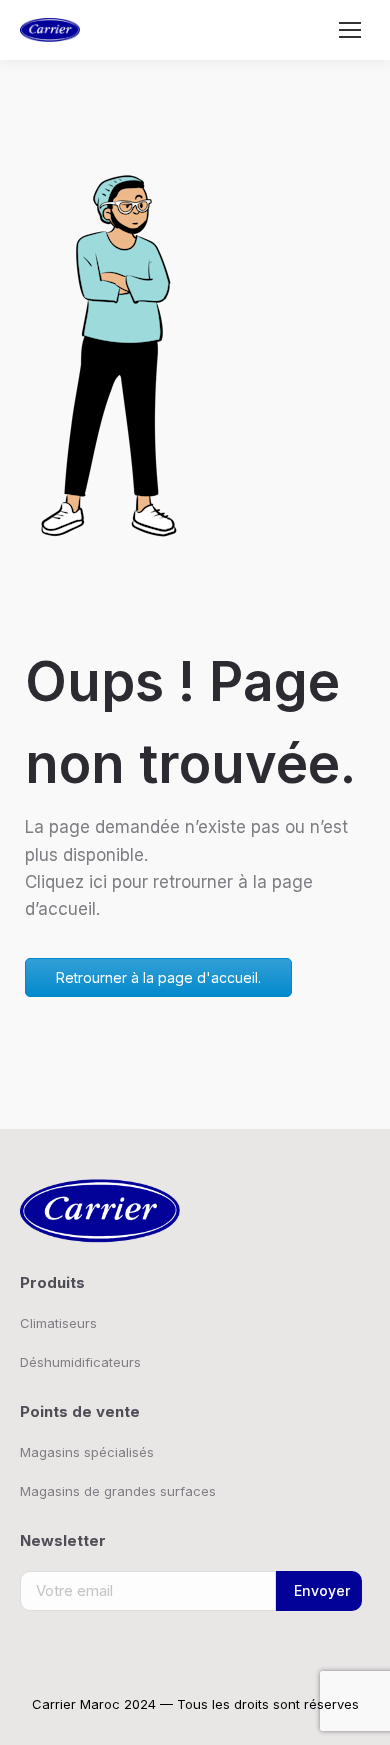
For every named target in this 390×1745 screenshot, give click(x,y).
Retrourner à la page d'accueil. (158, 977)
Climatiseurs (58, 1323)
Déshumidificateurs (80, 1362)
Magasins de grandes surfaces (118, 1491)
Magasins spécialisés (87, 1452)
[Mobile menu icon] (350, 30)
